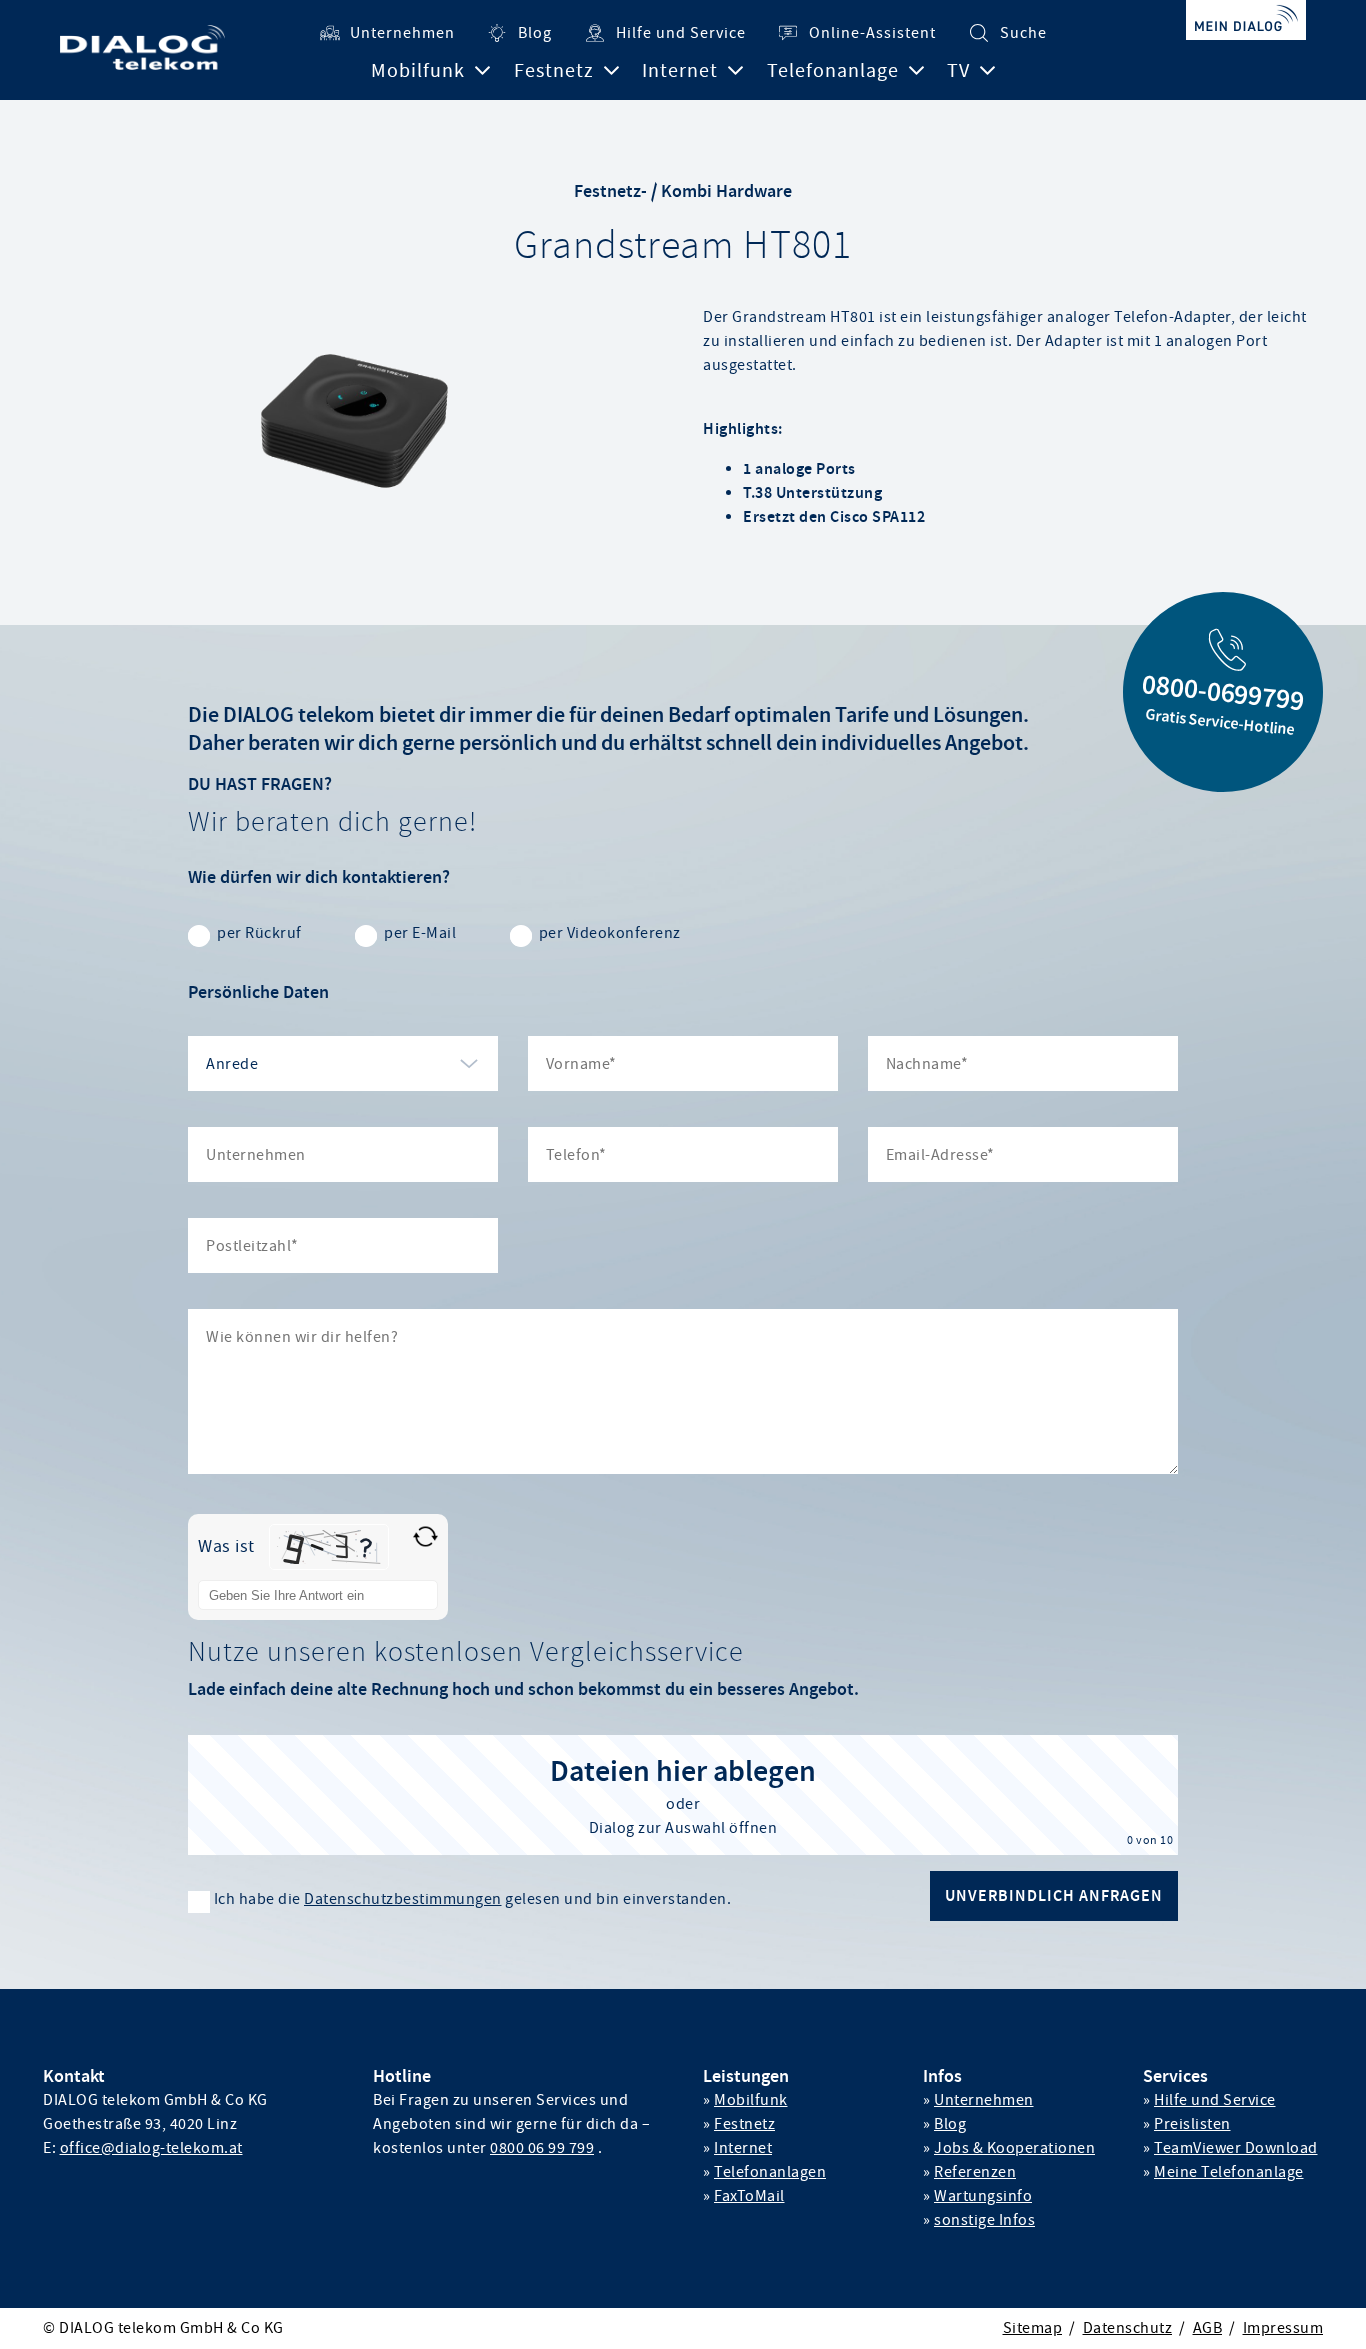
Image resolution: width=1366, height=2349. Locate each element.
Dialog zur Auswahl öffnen (683, 1828)
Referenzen (975, 2172)
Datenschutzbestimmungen (403, 1899)
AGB (1208, 2328)
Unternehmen (402, 33)
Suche (1023, 33)
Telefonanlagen (770, 2172)
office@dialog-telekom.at (151, 2148)
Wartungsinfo (983, 2196)
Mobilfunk (418, 70)
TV (958, 70)
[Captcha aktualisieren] (425, 1536)
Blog (535, 33)
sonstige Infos (984, 2220)
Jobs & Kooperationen (1014, 2148)
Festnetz (554, 70)
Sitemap (1033, 2328)
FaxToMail (749, 2196)
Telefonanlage (833, 70)
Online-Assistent (872, 33)
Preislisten (1192, 2124)
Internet (680, 70)
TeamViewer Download (1236, 2148)
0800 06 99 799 (542, 2148)
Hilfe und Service (681, 33)
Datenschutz (1128, 2328)
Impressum (1283, 2328)
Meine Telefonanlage (1229, 2172)
